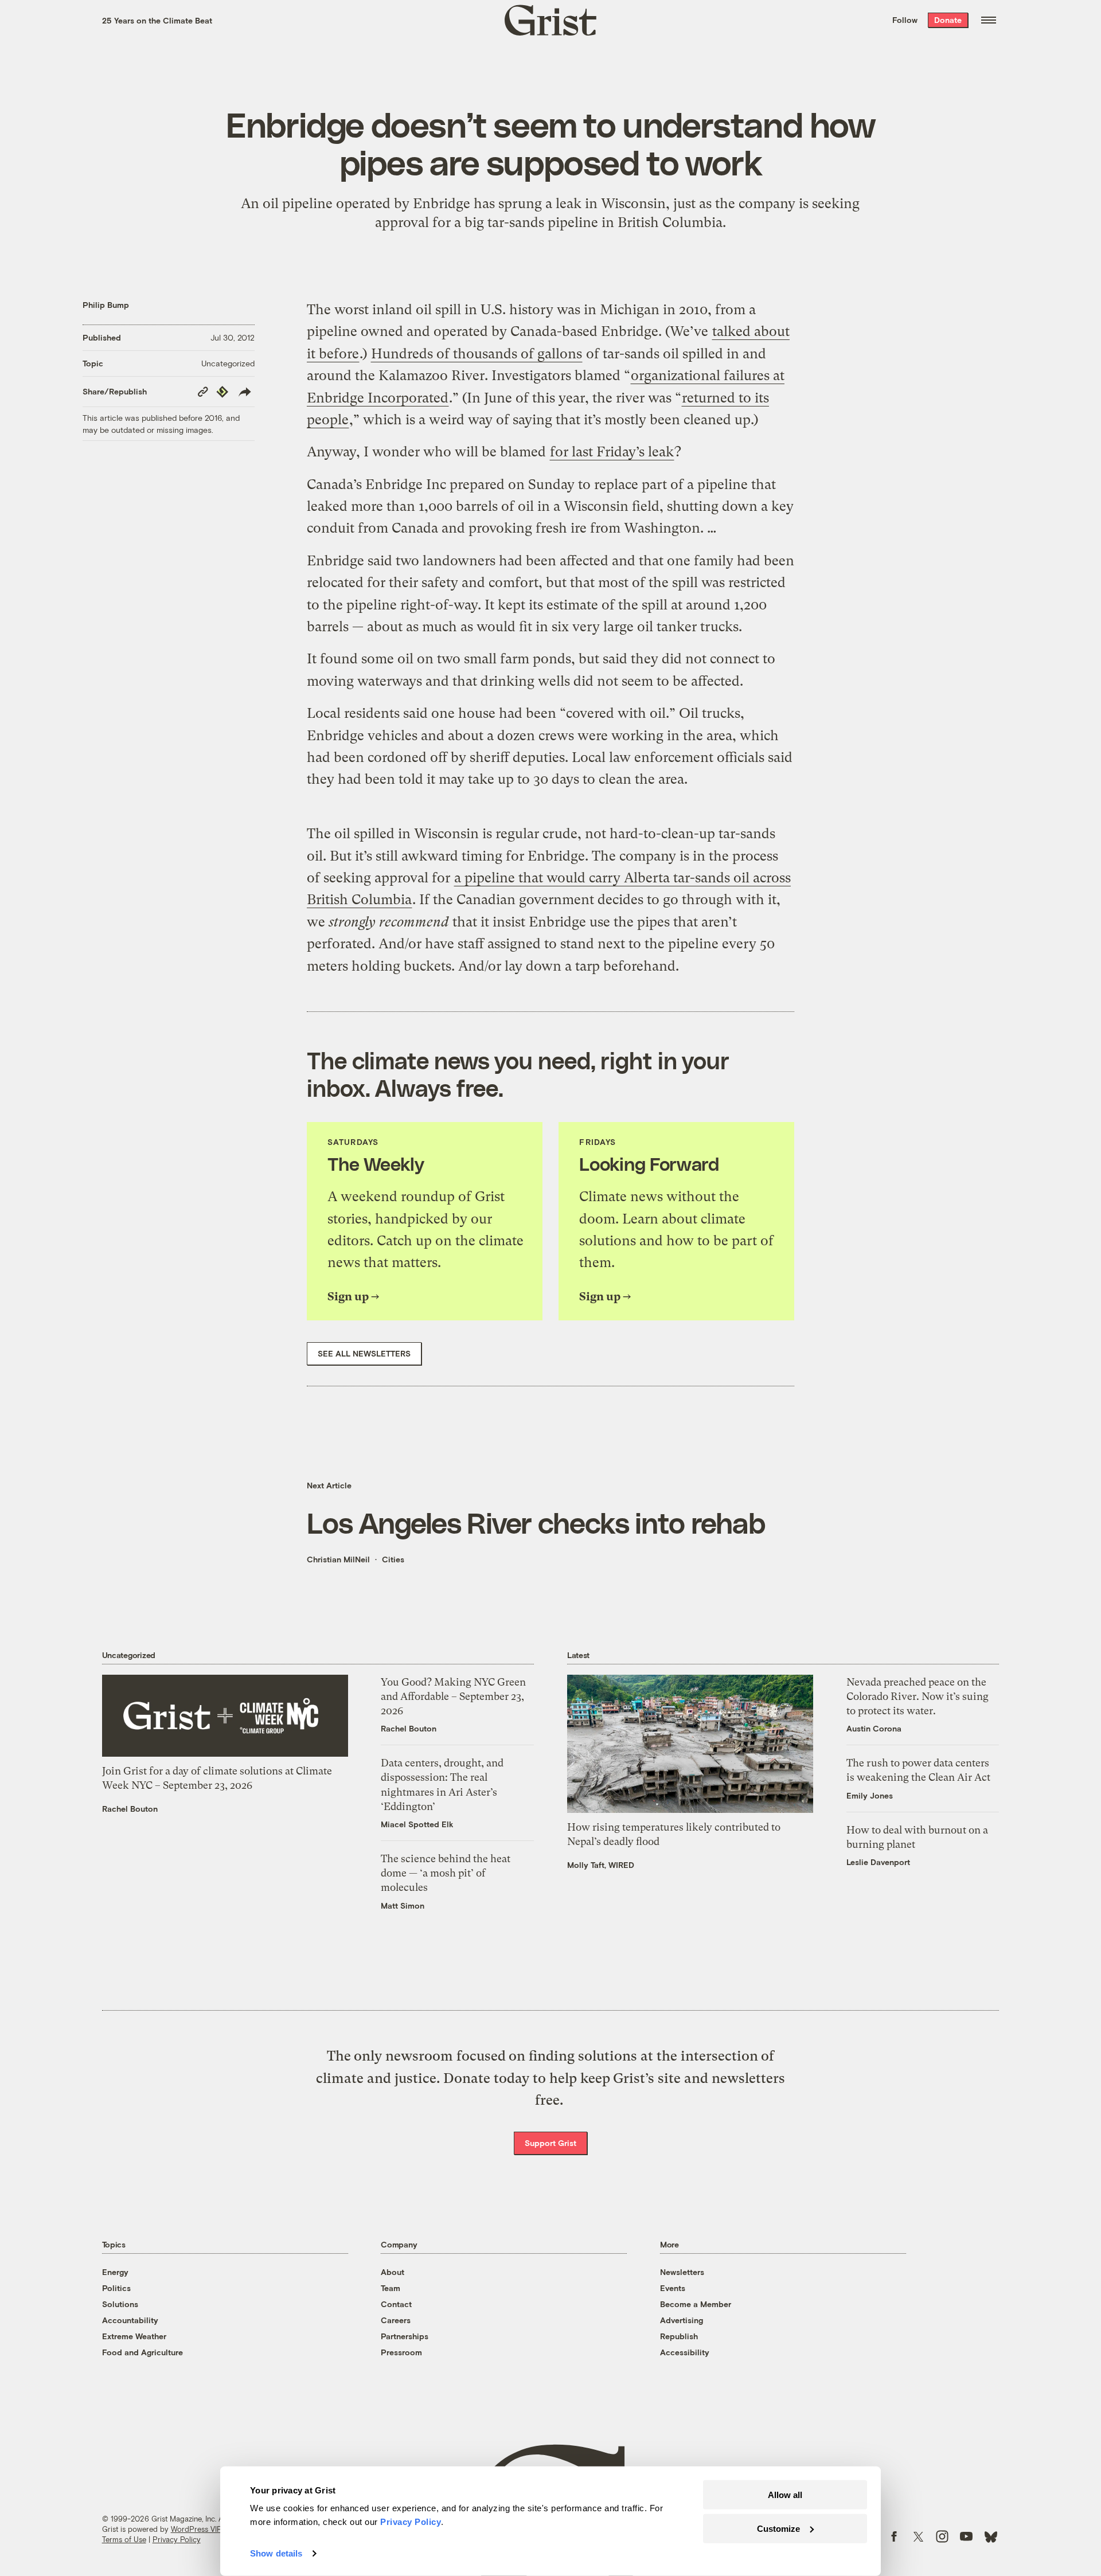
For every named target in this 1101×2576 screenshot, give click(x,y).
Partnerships (405, 2336)
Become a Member (696, 2304)
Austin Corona (874, 1728)
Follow (905, 20)
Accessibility (685, 2352)
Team (391, 2288)
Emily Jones (870, 1795)
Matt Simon (403, 1905)
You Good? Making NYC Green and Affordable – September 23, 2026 (453, 1696)
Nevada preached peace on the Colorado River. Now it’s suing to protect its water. (918, 1696)
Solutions (120, 2304)
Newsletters (682, 2272)
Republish (679, 2336)
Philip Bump (106, 305)
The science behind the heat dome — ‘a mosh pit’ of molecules (446, 1873)
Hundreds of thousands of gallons (477, 354)
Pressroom (401, 2352)
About (393, 2272)
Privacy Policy (177, 2539)
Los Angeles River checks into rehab (536, 1522)
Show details (276, 2553)
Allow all (785, 2495)
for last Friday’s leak (612, 452)
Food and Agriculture (142, 2352)
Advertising (682, 2320)
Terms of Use (124, 2539)
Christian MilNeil (338, 1559)
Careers (396, 2320)
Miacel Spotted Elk (417, 1824)
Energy (115, 2272)
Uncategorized (228, 363)
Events (673, 2288)
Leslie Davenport (878, 1862)
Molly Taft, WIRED (601, 1865)
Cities (393, 1559)
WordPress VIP (196, 2529)
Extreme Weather (134, 2336)
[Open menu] (989, 20)
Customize (778, 2528)
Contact (396, 2304)
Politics (116, 2288)
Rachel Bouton (130, 1809)
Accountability (130, 2320)
